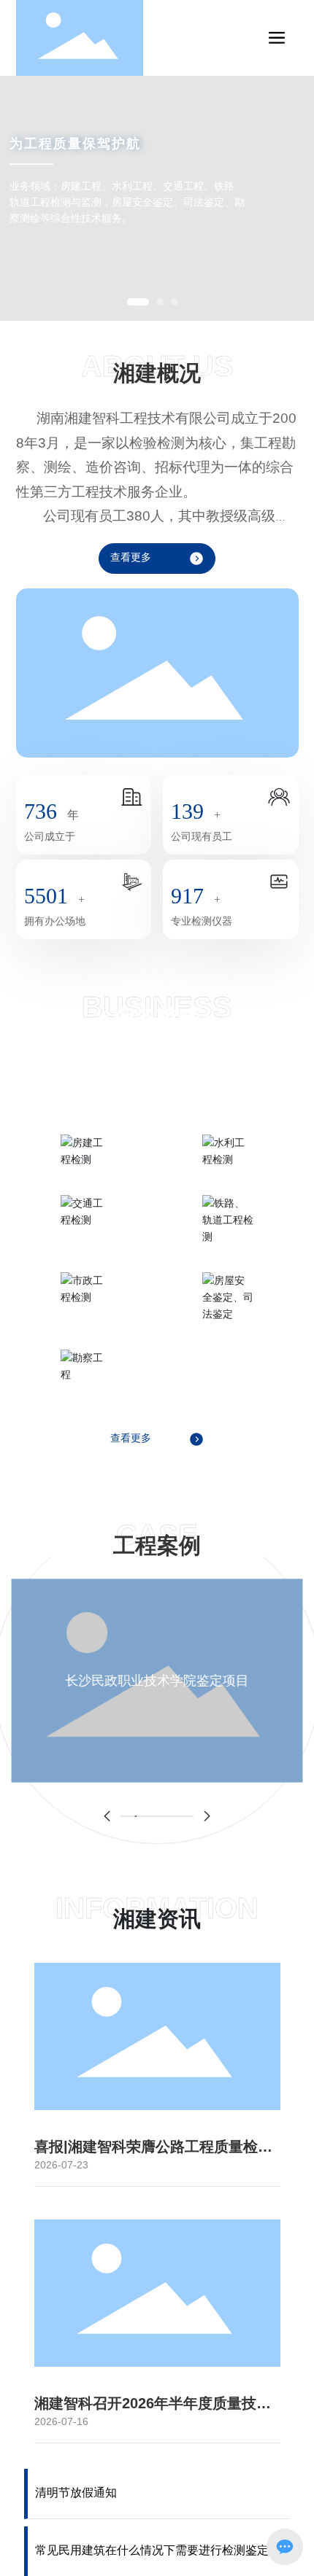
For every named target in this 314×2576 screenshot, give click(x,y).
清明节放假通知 (76, 2493)
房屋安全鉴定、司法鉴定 (228, 1329)
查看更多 (131, 557)
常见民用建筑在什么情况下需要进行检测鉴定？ (158, 2550)
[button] (138, 302)
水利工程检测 (228, 1174)
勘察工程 (86, 1389)
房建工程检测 (86, 1174)
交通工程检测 (86, 1234)
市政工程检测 (86, 1311)
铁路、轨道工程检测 (228, 1252)
